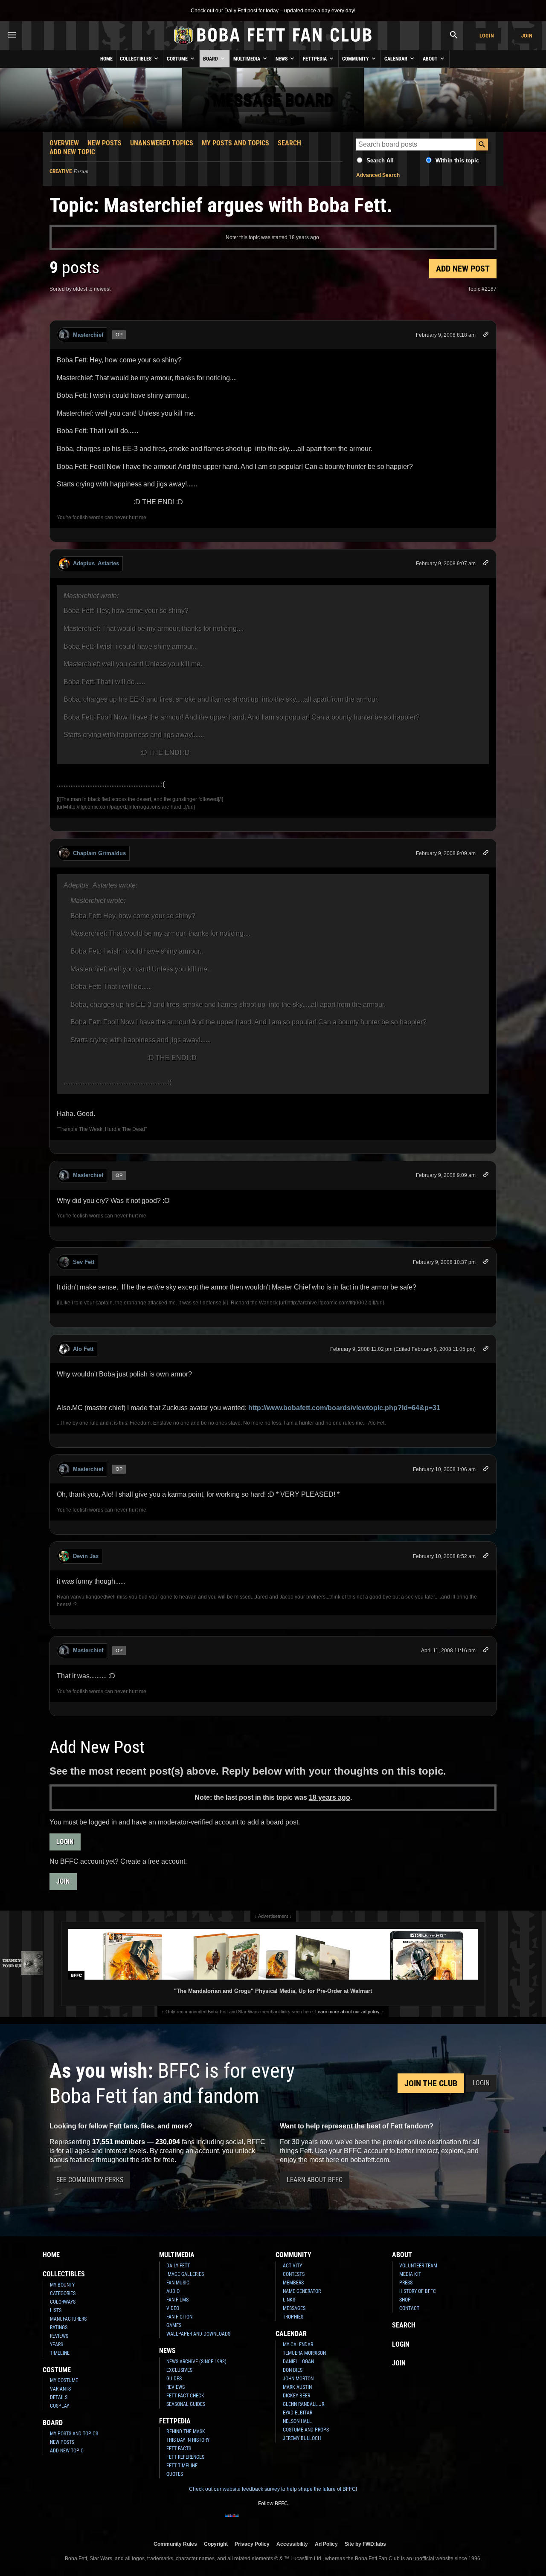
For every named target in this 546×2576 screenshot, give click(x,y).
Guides (174, 2379)
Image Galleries (185, 2274)
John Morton (298, 2379)
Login (487, 36)
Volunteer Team (418, 2266)
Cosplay (60, 2406)
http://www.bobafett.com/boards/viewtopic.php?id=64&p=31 (344, 1408)
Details (59, 2397)
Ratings (59, 2327)
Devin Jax (86, 1556)
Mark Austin (297, 2387)
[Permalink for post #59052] (486, 336)
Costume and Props (306, 2430)
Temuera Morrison (304, 2353)
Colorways (63, 2302)
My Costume (64, 2380)
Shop (405, 2300)
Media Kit (410, 2274)
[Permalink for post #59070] (486, 1176)
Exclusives (179, 2370)
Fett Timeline (182, 2466)
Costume (178, 59)
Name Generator (302, 2291)
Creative (61, 171)
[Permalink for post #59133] (486, 1263)
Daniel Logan (298, 2362)
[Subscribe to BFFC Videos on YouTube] (287, 2521)
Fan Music (178, 2283)
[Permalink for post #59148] (486, 1470)
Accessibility (292, 2544)
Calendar (396, 59)
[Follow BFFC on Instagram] (246, 2521)
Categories (63, 2293)
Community (356, 59)
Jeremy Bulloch (302, 2438)
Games (174, 2325)
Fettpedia (315, 59)
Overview (64, 143)
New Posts (105, 143)
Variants (60, 2389)
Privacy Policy (252, 2544)
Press (406, 2283)
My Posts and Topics (235, 143)
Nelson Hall (297, 2421)
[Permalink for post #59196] (486, 1557)
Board (211, 59)
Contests (294, 2274)
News (282, 59)
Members (293, 2283)
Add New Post (463, 269)
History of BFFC (418, 2291)
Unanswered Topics (162, 143)
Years (57, 2345)
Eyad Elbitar (298, 2413)
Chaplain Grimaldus (99, 853)
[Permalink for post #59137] (486, 1350)
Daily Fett (178, 2266)
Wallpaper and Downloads (198, 2334)
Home (106, 59)
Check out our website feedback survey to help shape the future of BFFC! (273, 2489)
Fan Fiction (179, 2317)
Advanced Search (378, 175)
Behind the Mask (186, 2431)
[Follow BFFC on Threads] (300, 2521)
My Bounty (62, 2285)
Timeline (60, 2353)
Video (173, 2308)
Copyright (216, 2544)
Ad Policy (326, 2544)
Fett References (185, 2457)
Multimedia (247, 59)
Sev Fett (84, 1262)
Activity (292, 2266)
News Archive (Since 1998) (196, 2362)
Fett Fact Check (185, 2396)
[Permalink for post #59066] (486, 564)
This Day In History (188, 2440)
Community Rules (175, 2544)
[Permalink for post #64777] (486, 1651)
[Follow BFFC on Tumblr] (273, 2521)
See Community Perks (90, 2180)
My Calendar (298, 2345)
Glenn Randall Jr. (304, 2404)
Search (289, 143)
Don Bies (293, 2370)
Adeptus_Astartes (96, 563)
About (431, 59)
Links (289, 2300)
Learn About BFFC (315, 2180)
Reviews (59, 2336)
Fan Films (177, 2300)
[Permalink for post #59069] (486, 854)
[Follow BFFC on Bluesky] (314, 2521)
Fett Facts (179, 2449)
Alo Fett (83, 1349)
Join (527, 36)
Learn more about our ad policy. (348, 2012)
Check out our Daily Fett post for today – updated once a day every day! (273, 11)
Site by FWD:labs (365, 2544)
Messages (294, 2308)
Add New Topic (72, 152)
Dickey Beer (296, 2396)
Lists (56, 2310)
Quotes (175, 2474)
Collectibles (136, 59)
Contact (409, 2308)
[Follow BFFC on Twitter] (259, 2521)
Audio (173, 2291)
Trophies (293, 2317)
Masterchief (88, 335)
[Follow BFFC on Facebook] (232, 2521)
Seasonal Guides (186, 2404)
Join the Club (431, 2083)
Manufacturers (68, 2319)
